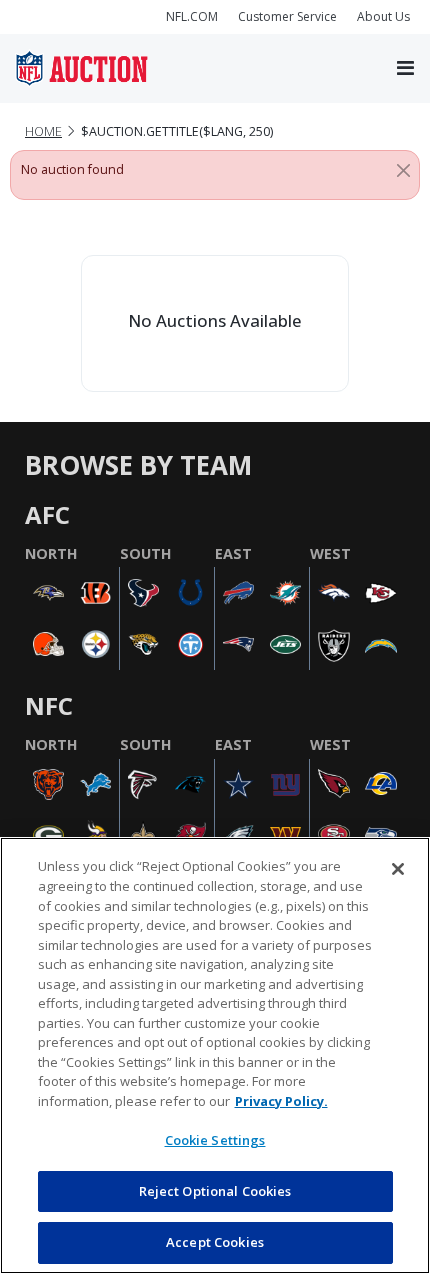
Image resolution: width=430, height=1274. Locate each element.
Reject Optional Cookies (215, 1191)
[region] (215, 1055)
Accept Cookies (215, 1242)
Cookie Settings (215, 1140)
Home (43, 131)
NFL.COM (192, 16)
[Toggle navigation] (405, 69)
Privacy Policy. (281, 1101)
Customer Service (287, 16)
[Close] (403, 170)
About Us (383, 16)
